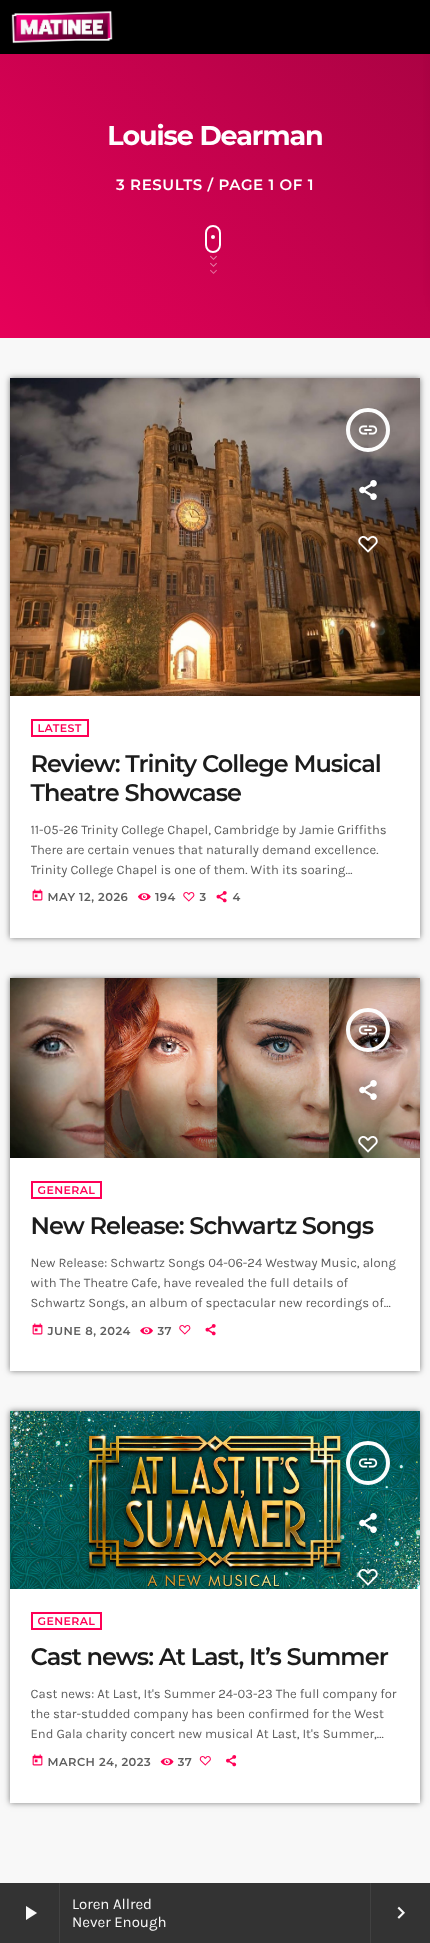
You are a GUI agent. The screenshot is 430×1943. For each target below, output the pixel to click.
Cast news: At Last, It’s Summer (209, 1657)
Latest (60, 728)
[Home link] (62, 27)
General (67, 1190)
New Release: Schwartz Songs (202, 1226)
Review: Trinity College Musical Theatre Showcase (206, 779)
